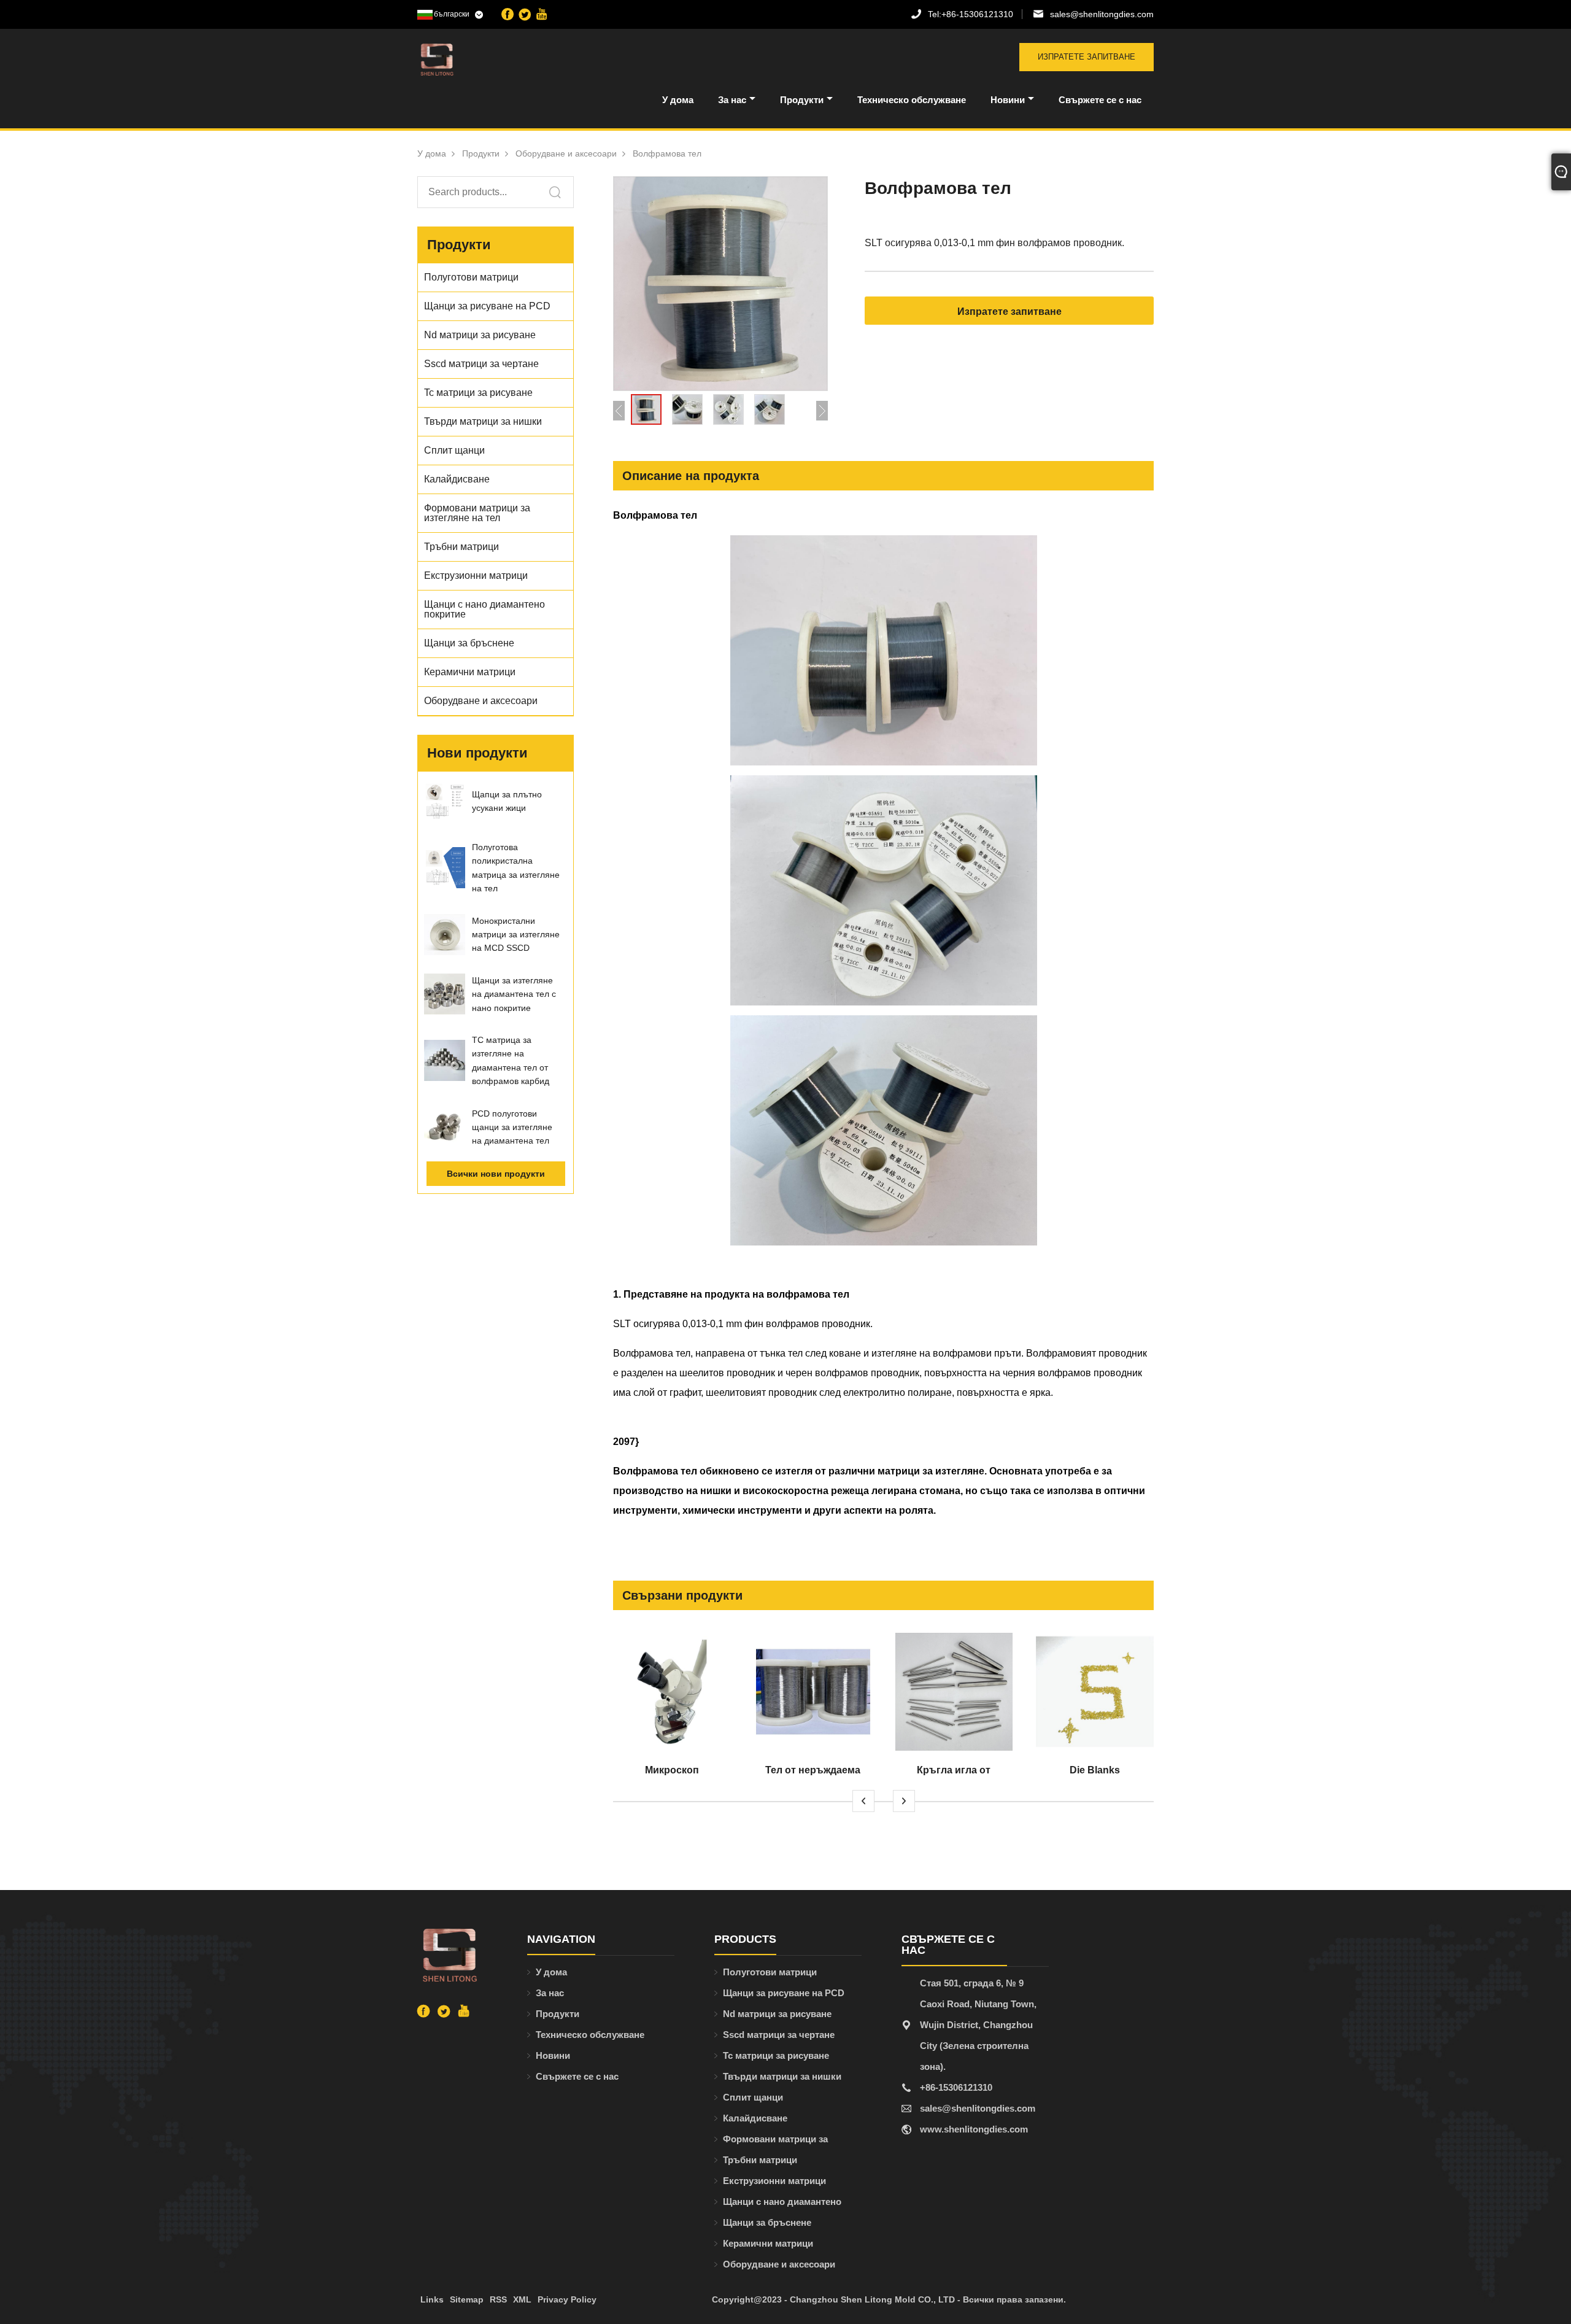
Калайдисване (755, 2118)
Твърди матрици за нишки (782, 2076)
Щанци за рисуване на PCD (784, 1993)
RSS (498, 2299)
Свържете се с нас (1100, 100)
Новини (1008, 100)
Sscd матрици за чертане (779, 2035)
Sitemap (467, 2299)
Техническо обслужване (912, 100)
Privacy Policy (567, 2299)
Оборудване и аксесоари (566, 153)
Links (432, 2299)
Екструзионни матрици (774, 2181)
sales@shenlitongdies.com (1102, 14)
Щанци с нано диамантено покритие (782, 2204)
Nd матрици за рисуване (777, 2014)
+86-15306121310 (971, 14)
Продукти (802, 100)
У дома (678, 100)
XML (522, 2299)
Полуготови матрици (770, 1972)
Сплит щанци (753, 2097)
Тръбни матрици (760, 2160)
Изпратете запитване (1087, 57)
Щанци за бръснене (767, 2222)
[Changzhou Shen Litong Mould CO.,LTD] (481, 60)
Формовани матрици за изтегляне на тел (775, 2142)
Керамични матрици (768, 2243)
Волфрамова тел (667, 153)
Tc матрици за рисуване (776, 2055)
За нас (732, 100)
